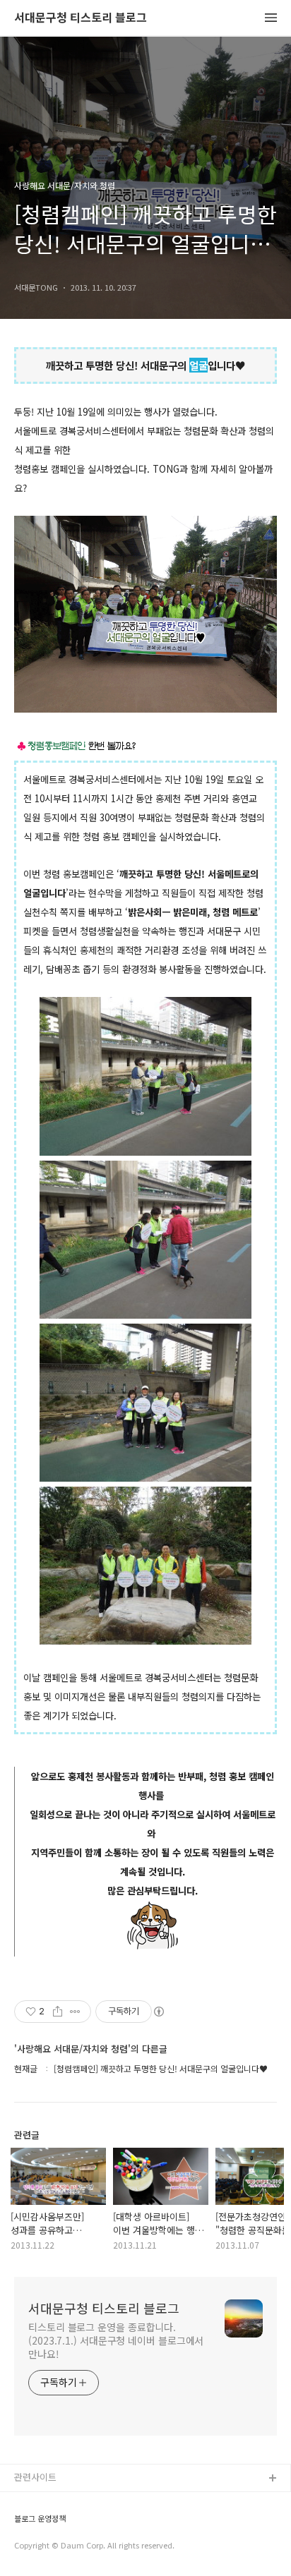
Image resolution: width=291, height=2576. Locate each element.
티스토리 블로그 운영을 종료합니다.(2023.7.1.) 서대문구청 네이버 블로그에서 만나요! (116, 2340)
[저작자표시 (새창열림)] (158, 2012)
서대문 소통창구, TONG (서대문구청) (87, 2502)
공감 (23, 2524)
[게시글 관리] (75, 2012)
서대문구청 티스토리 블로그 (81, 18)
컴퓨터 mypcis (44, 2547)
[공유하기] (58, 2012)
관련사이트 (35, 2477)
